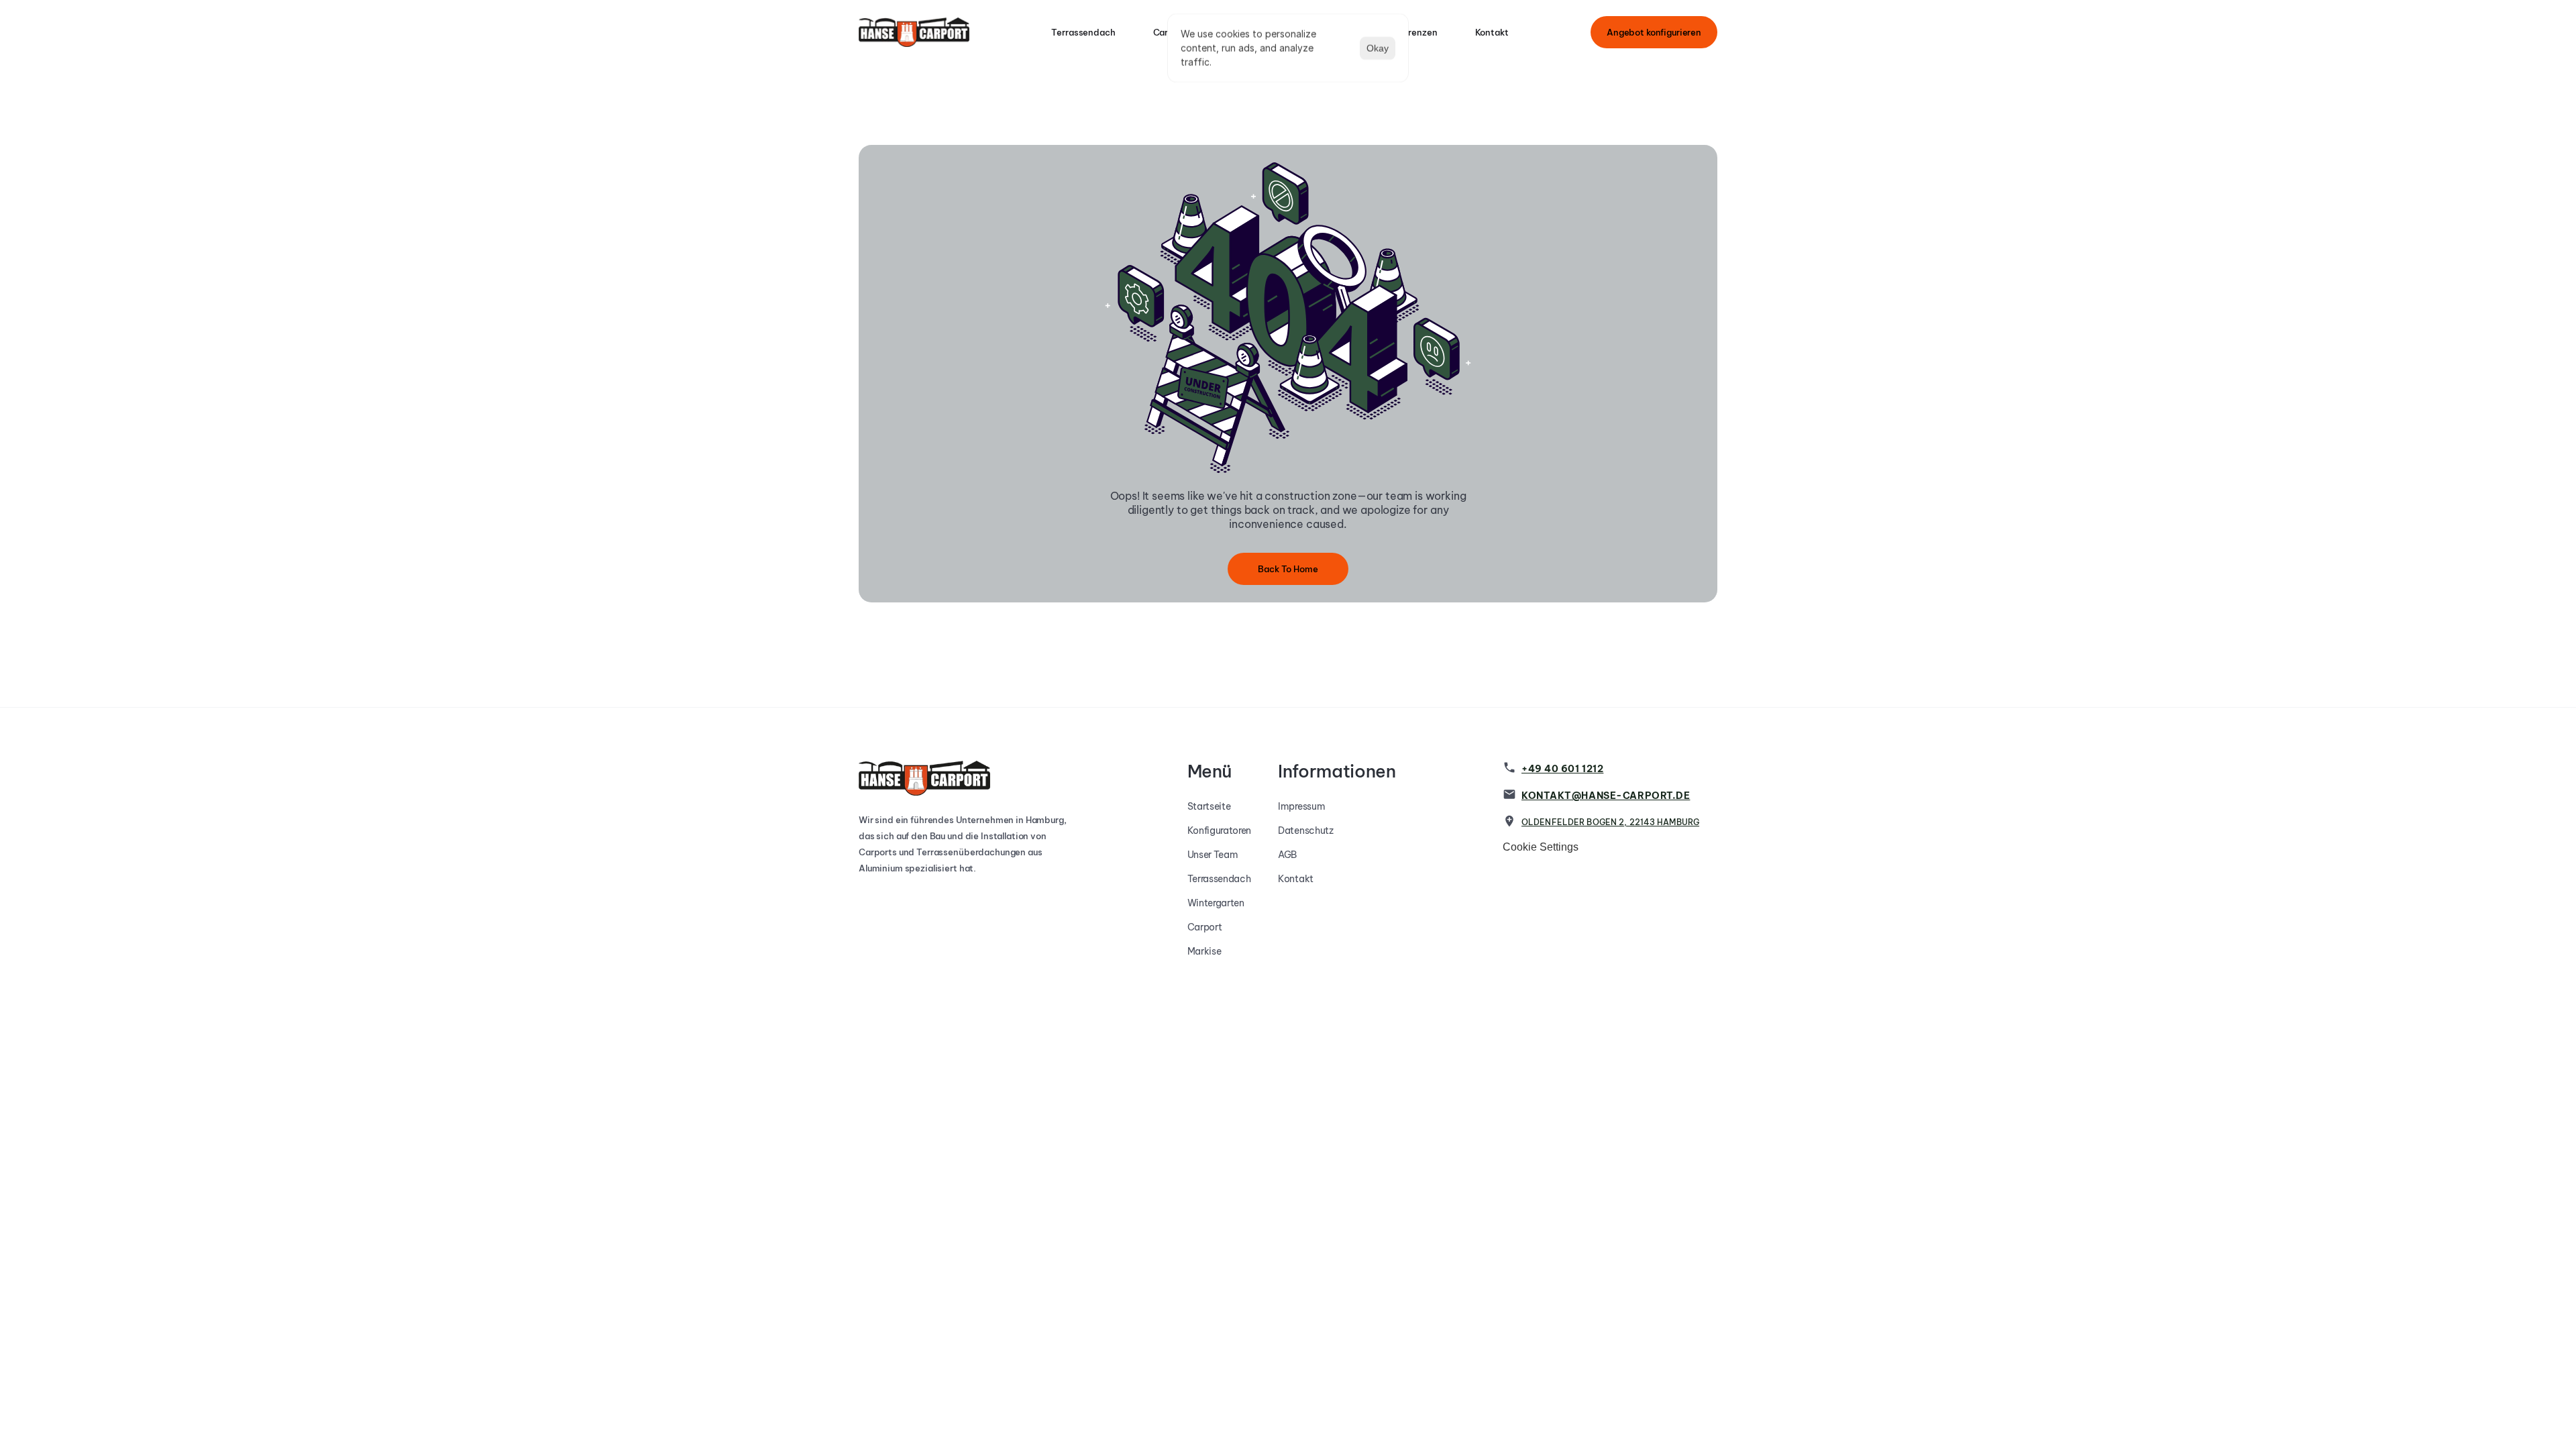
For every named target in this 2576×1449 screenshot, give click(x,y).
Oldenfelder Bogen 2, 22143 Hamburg (1610, 822)
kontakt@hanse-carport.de (1606, 796)
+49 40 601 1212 (1562, 769)
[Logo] (914, 32)
